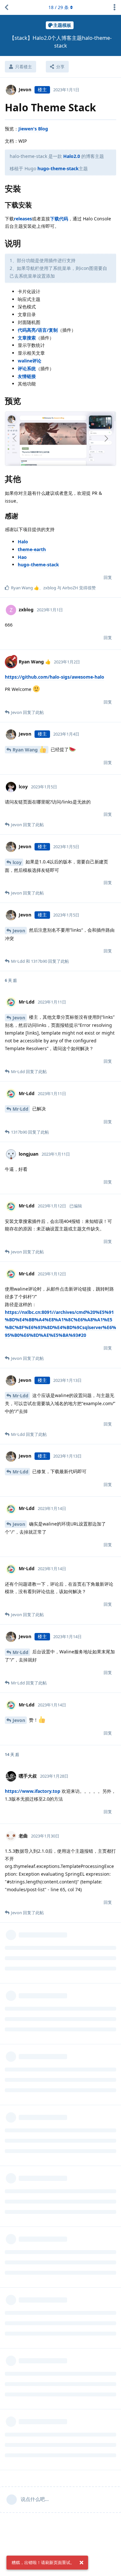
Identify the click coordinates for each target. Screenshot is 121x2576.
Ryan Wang (26, 750)
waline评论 (30, 361)
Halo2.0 (72, 156)
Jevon (19, 931)
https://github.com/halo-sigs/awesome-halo (55, 677)
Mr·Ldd (20, 1109)
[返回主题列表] (6, 7)
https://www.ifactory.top (33, 1791)
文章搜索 (27, 338)
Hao (22, 557)
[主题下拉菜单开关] (115, 7)
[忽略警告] (81, 2563)
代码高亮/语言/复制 (38, 330)
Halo (23, 542)
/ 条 (59, 7)
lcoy (17, 862)
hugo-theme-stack (58, 168)
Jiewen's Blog (33, 129)
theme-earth (32, 549)
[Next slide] (106, 439)
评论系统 (27, 368)
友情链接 (27, 376)
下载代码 (59, 219)
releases (23, 219)
